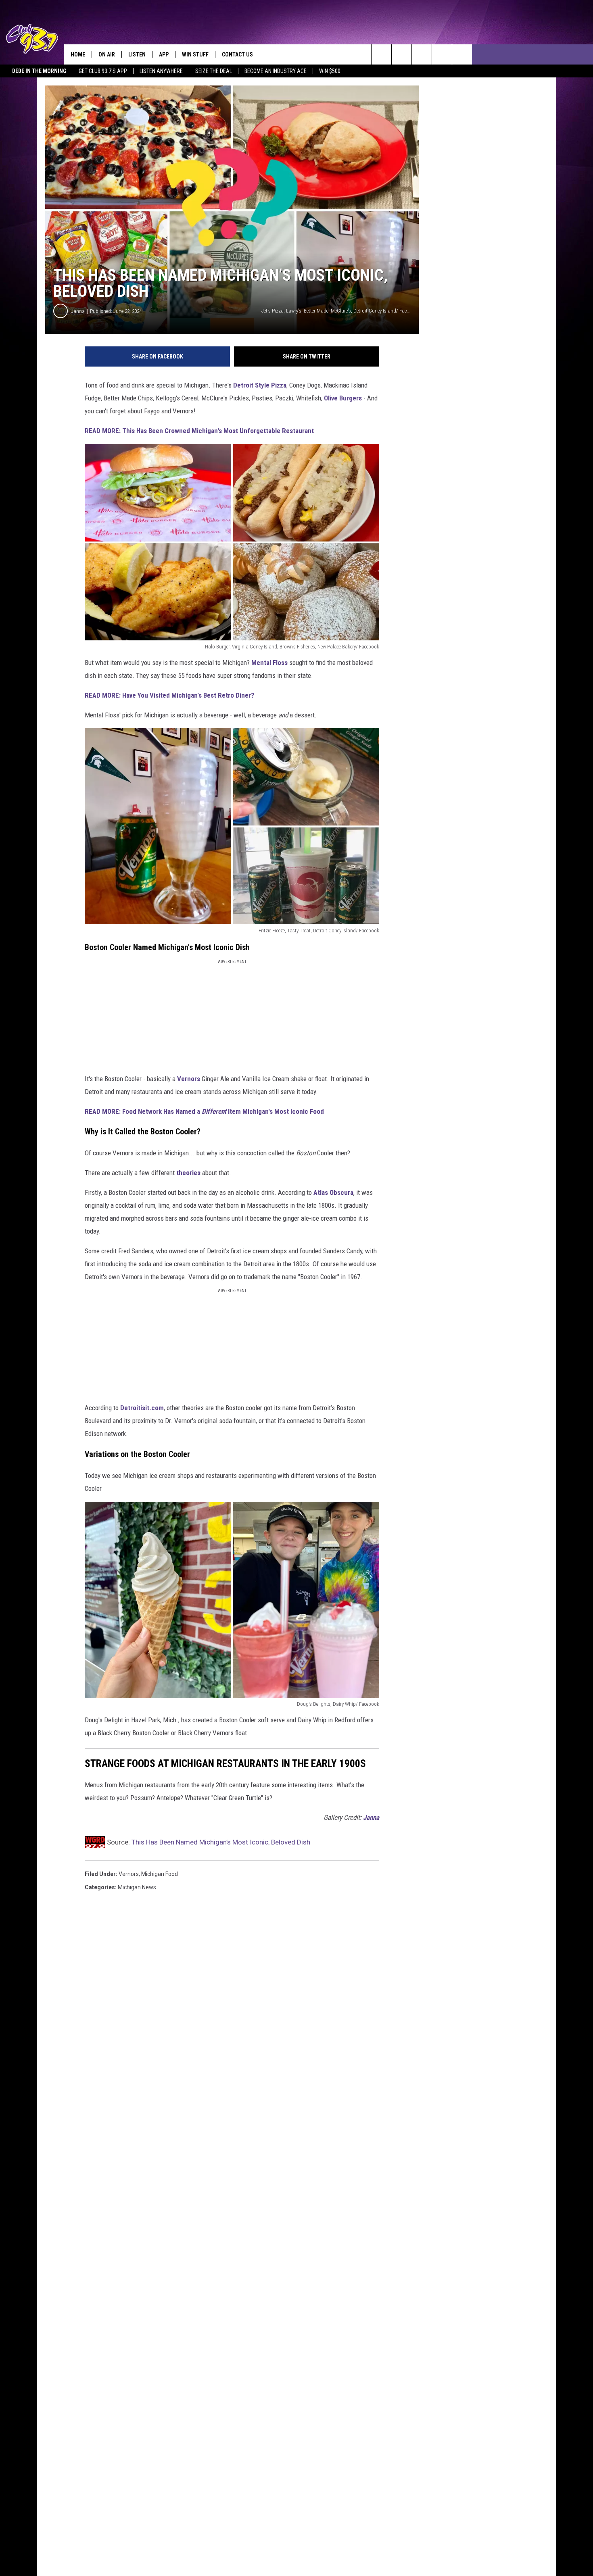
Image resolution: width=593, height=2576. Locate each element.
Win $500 (330, 71)
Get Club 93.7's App (103, 71)
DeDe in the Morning (39, 71)
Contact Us (237, 54)
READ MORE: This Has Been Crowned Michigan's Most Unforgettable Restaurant (199, 431)
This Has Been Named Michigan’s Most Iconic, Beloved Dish (221, 1842)
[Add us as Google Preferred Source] (402, 54)
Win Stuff (195, 54)
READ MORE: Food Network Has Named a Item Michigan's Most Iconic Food (204, 1111)
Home (78, 54)
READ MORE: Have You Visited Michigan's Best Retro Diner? (169, 695)
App (164, 54)
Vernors (189, 1079)
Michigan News (137, 1887)
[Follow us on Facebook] (422, 54)
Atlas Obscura (333, 1192)
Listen (137, 54)
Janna (78, 311)
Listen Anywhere (161, 71)
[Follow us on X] (462, 54)
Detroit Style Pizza (260, 385)
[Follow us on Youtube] (442, 54)
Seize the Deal (214, 71)
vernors (129, 1874)
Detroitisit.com (142, 1408)
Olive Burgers (343, 398)
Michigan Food (160, 1874)
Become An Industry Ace (276, 71)
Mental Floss (269, 663)
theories (188, 1173)
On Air (107, 54)
